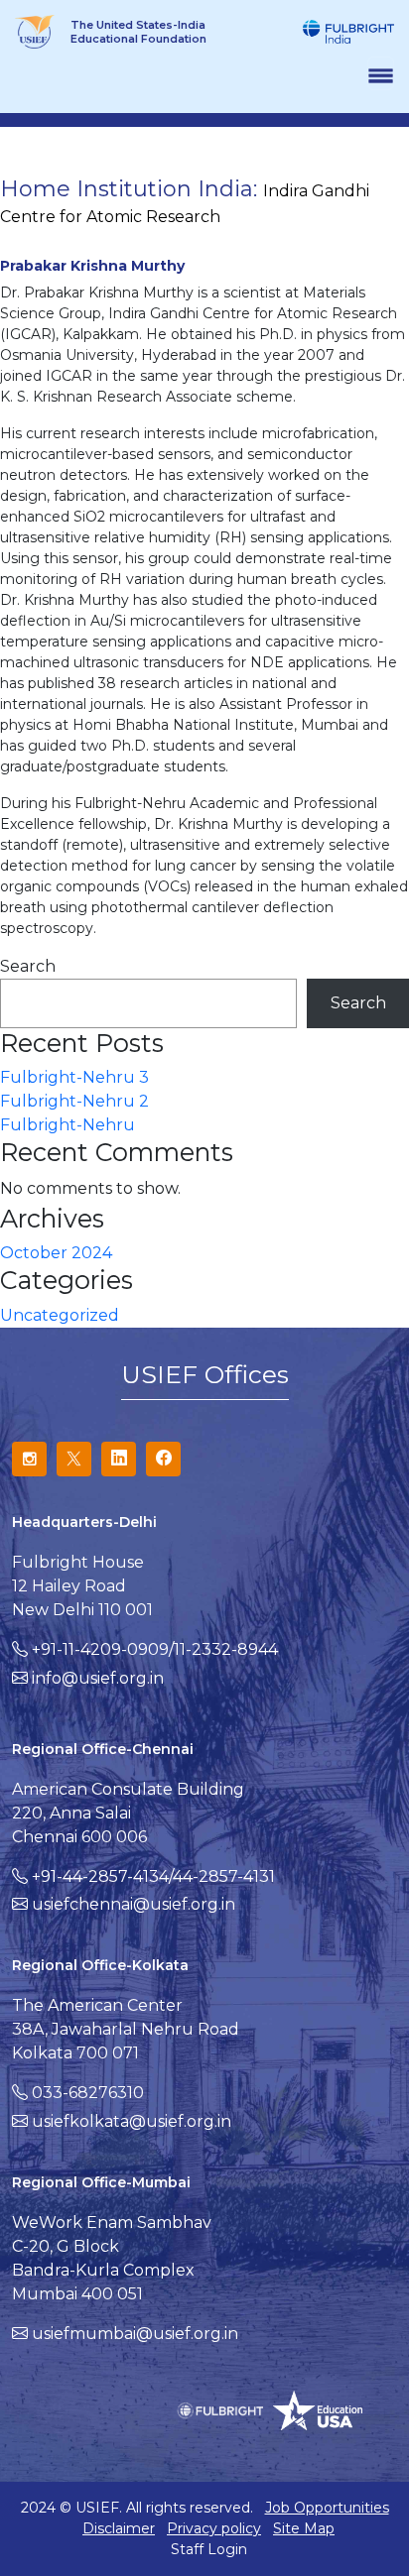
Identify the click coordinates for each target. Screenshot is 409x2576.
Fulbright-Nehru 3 (74, 1077)
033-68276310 (88, 2093)
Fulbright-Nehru (68, 1125)
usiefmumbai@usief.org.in (135, 2334)
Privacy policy (214, 2528)
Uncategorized (60, 1315)
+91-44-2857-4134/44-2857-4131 (153, 1876)
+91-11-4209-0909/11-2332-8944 (155, 1649)
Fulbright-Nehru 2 (74, 1101)
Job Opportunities (327, 2508)
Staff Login (209, 2549)
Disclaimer (119, 2528)
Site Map (304, 2528)
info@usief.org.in (98, 1678)
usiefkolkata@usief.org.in (132, 2121)
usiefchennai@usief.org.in (134, 1904)
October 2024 (56, 1253)
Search (28, 966)
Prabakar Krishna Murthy (92, 266)
